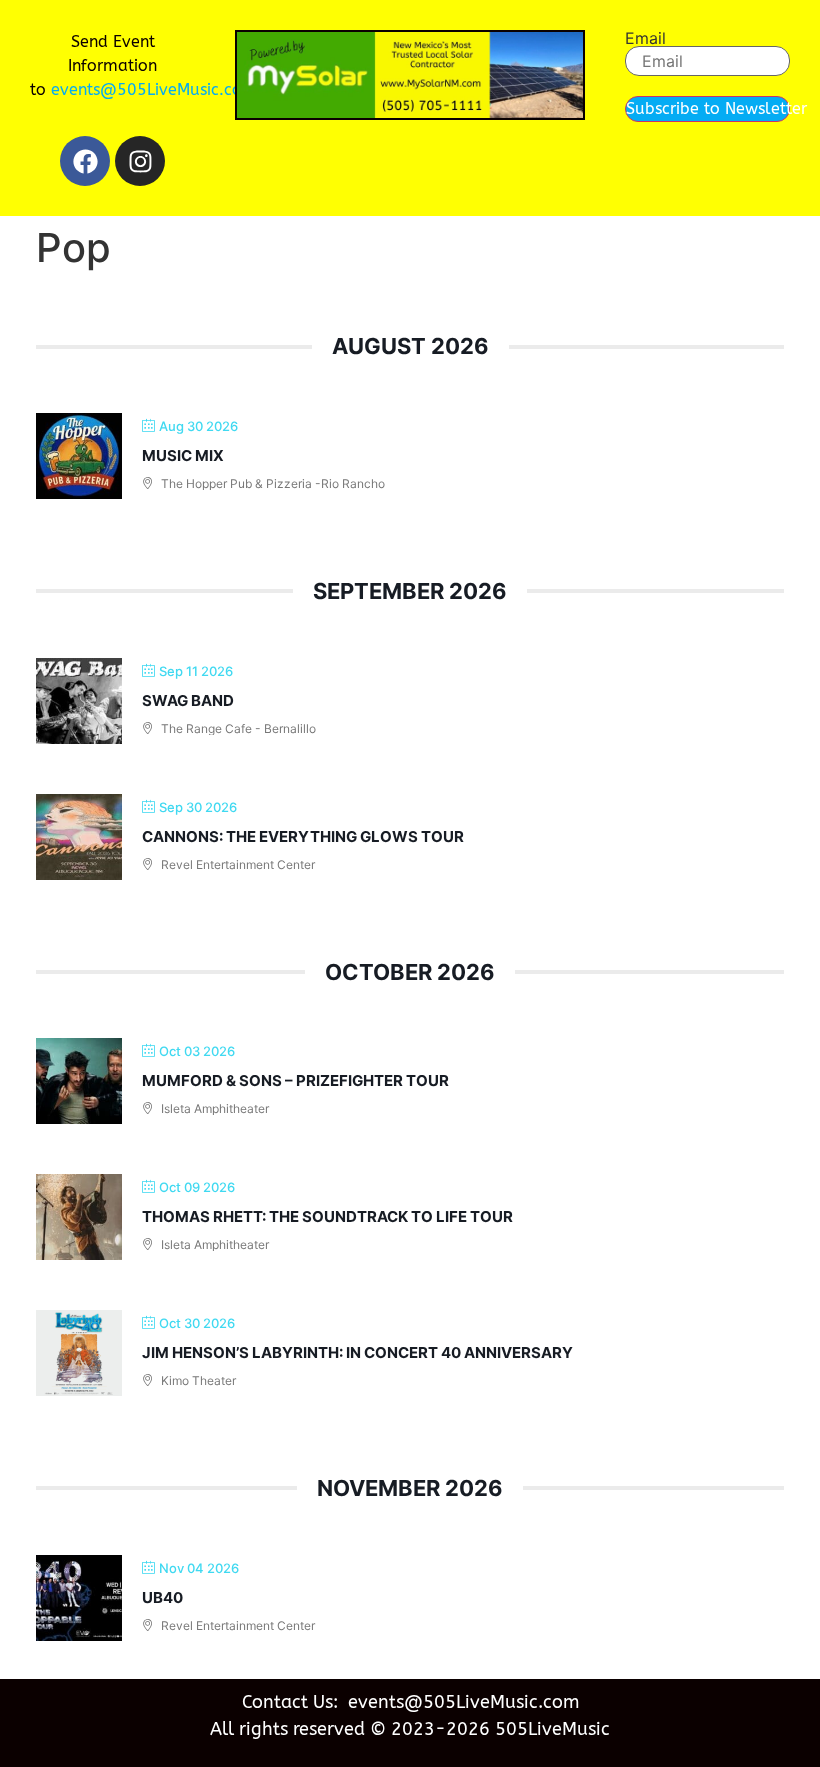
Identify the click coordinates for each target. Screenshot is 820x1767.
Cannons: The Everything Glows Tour (303, 836)
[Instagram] (140, 161)
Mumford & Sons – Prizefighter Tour (295, 1080)
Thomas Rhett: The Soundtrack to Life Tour (327, 1216)
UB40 (162, 1597)
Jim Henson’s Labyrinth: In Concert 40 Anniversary (357, 1352)
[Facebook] (85, 161)
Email (645, 38)
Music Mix (183, 455)
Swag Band (188, 700)
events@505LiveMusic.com (154, 89)
